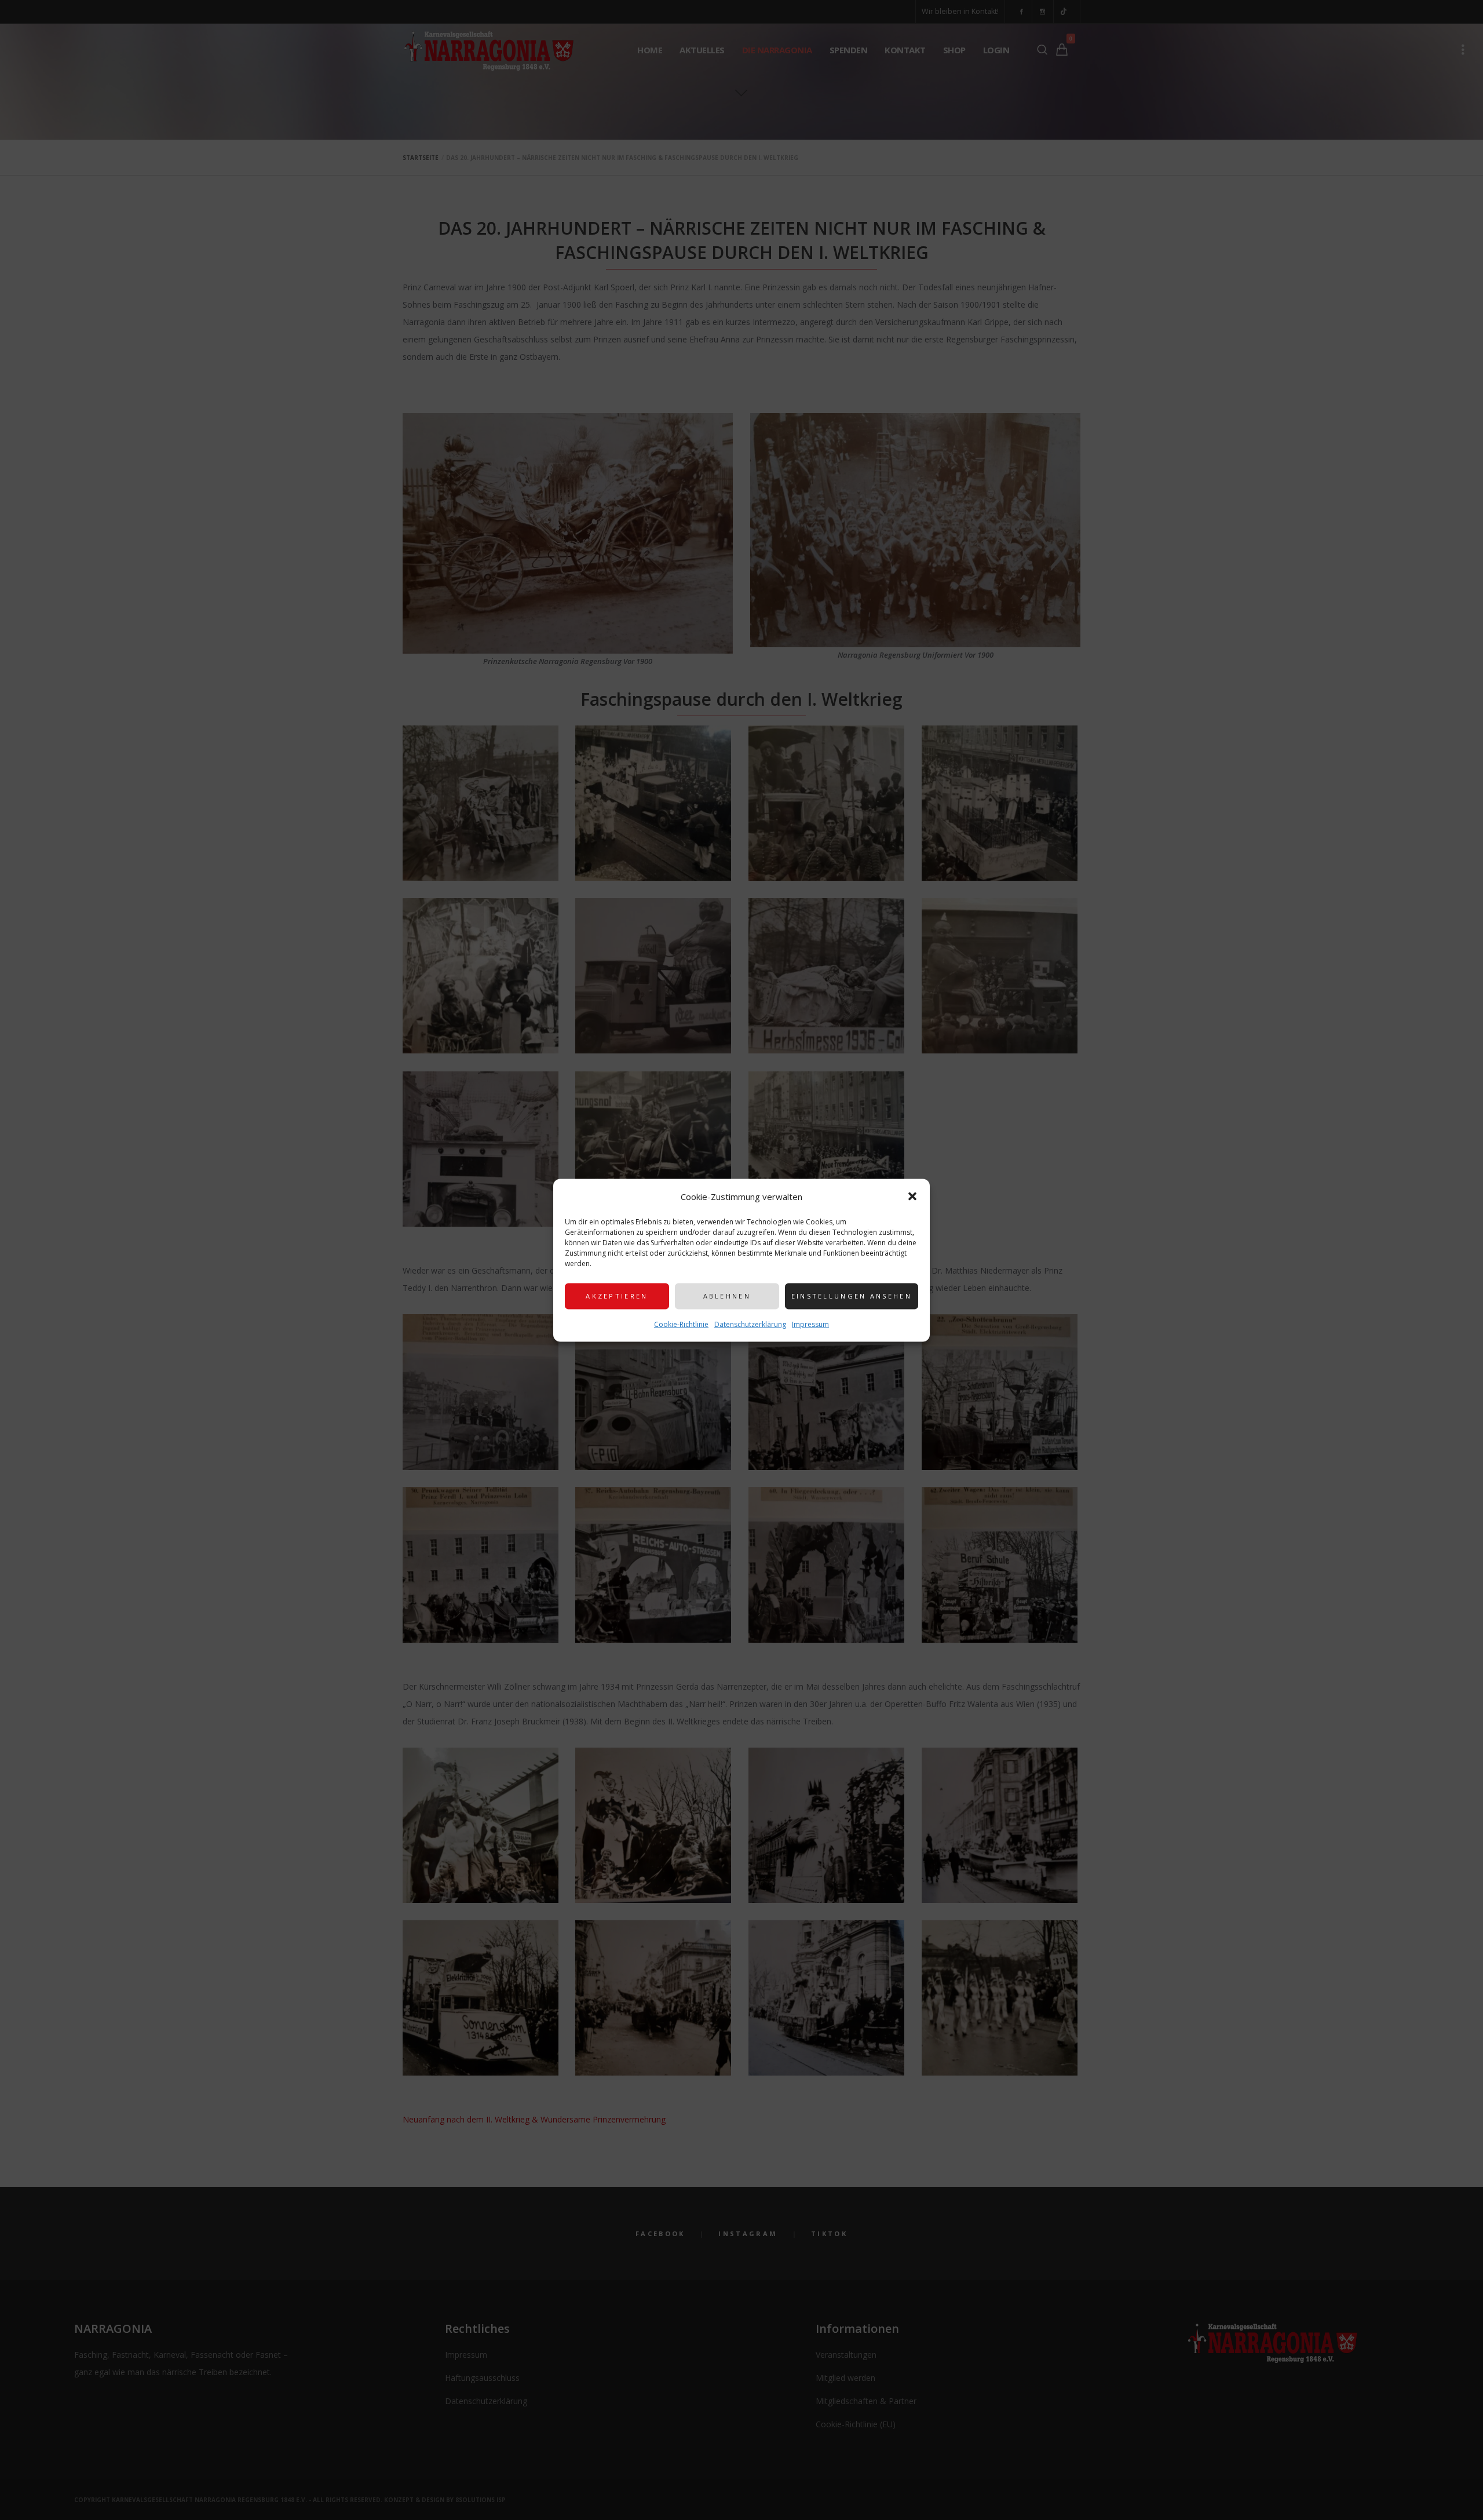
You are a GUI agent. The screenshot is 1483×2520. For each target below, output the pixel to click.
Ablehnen (727, 1296)
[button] (912, 1196)
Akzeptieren (617, 1296)
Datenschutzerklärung (750, 1324)
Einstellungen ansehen (852, 1296)
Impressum (810, 1324)
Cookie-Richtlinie (681, 1324)
